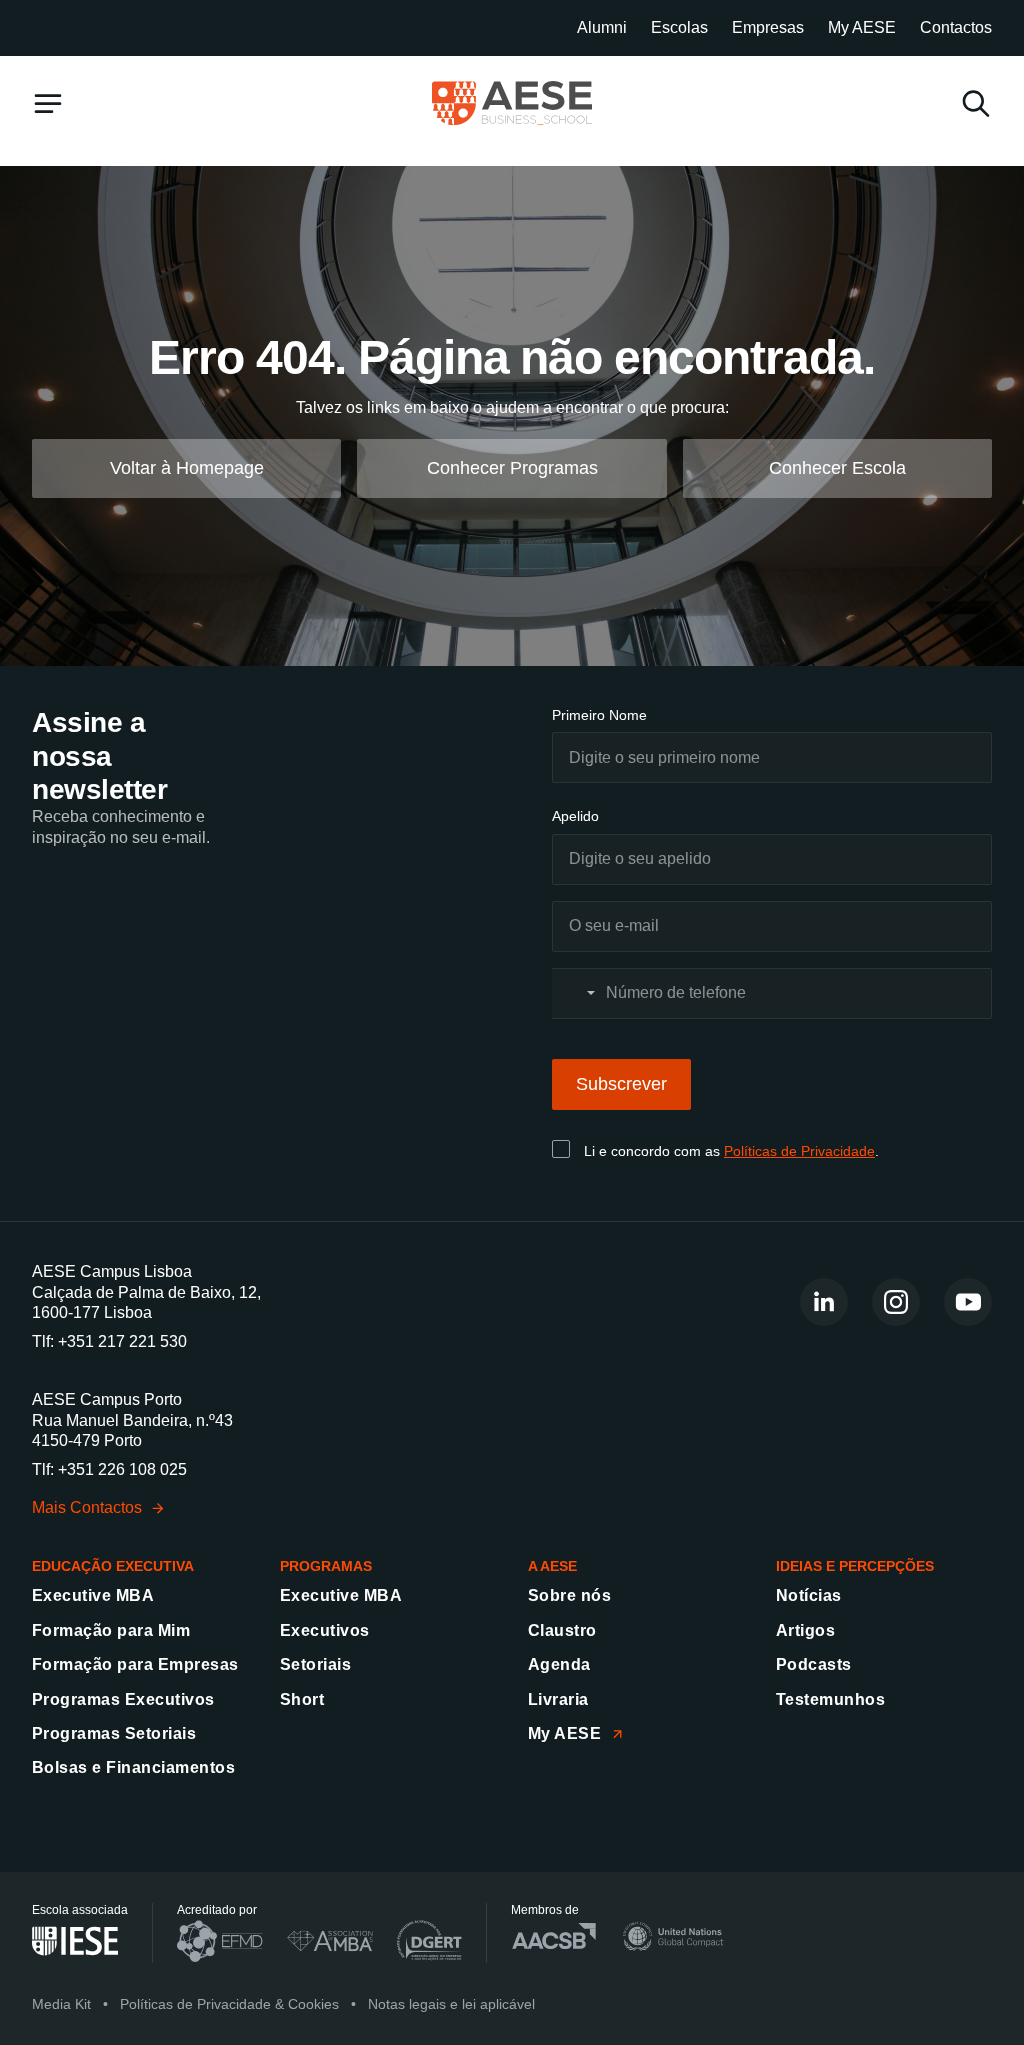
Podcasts (814, 1664)
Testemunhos (830, 1699)
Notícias (809, 1595)
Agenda (559, 1664)
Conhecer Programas (512, 468)
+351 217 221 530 (122, 1341)
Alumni (602, 27)
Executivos (325, 1630)
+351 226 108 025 (122, 1469)
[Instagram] (896, 1302)
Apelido (575, 816)
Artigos (805, 1630)
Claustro (562, 1630)
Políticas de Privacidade (799, 1151)
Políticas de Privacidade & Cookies (229, 2004)
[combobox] (577, 993)
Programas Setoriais (114, 1733)
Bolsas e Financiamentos (133, 1767)
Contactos (956, 27)
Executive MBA (93, 1595)
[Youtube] (968, 1302)
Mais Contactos (87, 1507)
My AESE (862, 27)
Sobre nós (569, 1595)
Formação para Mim (111, 1630)
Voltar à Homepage (187, 468)
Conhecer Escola (837, 468)
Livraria (558, 1699)
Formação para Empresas (135, 1664)
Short (302, 1699)
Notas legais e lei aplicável (451, 2004)
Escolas (679, 27)
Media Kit (61, 2004)
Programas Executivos (123, 1699)
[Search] (976, 103)
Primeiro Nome (599, 715)
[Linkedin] (824, 1302)
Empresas (768, 27)
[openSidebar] (48, 103)
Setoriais (315, 1664)
